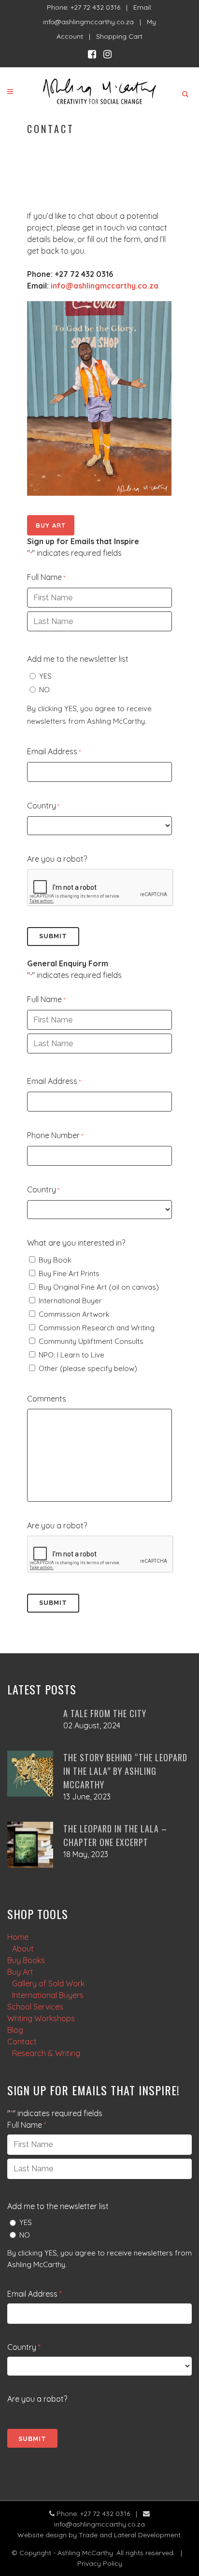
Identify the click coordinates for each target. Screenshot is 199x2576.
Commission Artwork (74, 1314)
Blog (15, 2030)
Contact (22, 2042)
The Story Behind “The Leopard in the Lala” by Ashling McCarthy (125, 1771)
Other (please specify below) (88, 1368)
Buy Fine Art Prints (69, 1273)
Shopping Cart (119, 36)
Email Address (54, 751)
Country (43, 806)
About (23, 1949)
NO (44, 690)
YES (45, 676)
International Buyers (48, 1995)
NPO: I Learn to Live (71, 1355)
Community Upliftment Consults (91, 1341)
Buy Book (55, 1260)
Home (18, 1937)
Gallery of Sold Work (48, 1983)
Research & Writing (46, 2053)
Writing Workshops (41, 2018)
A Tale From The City (105, 1713)
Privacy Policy (100, 2563)
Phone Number (55, 1135)
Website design (42, 2535)
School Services (35, 2007)
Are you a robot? (57, 859)
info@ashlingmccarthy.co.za (88, 22)
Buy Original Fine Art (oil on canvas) (99, 1287)
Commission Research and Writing (97, 1328)
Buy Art (51, 525)
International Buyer (70, 1301)
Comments (47, 1399)
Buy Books (26, 1960)
